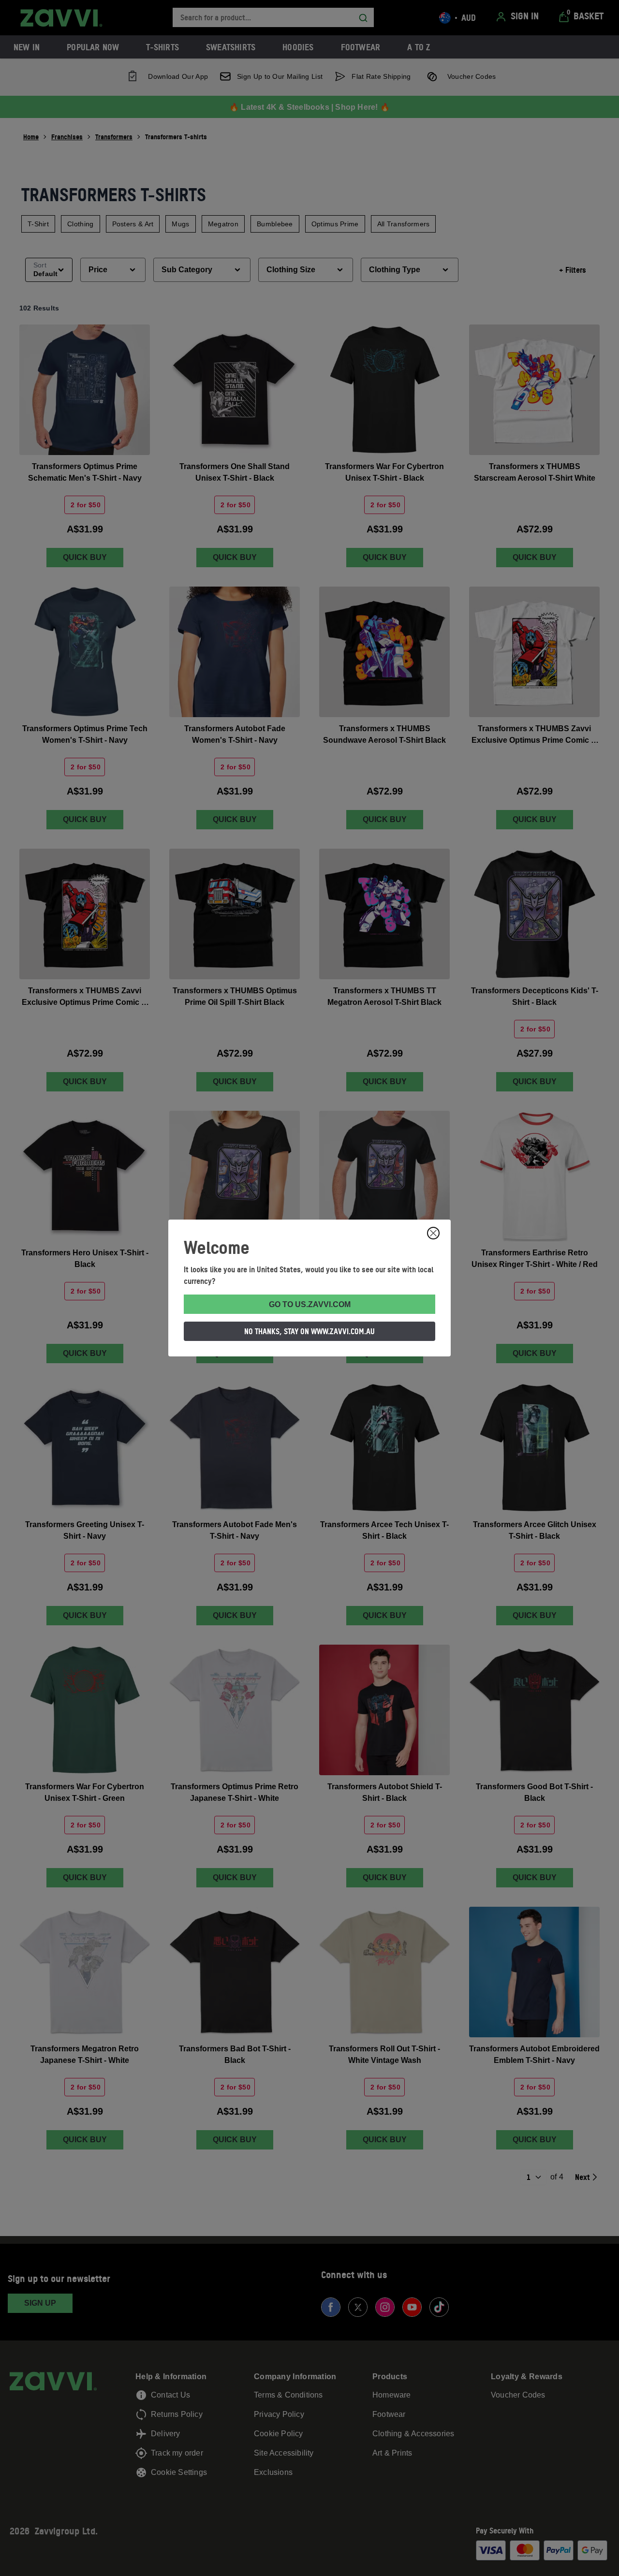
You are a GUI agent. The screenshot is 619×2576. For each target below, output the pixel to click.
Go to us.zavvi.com (310, 1304)
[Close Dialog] (433, 1233)
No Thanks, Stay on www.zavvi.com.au (309, 1331)
